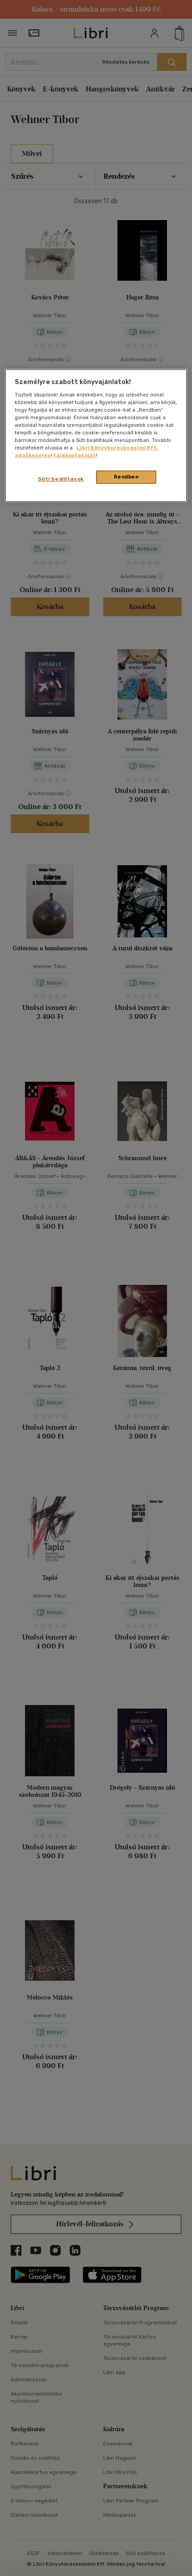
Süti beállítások (61, 479)
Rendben (126, 477)
